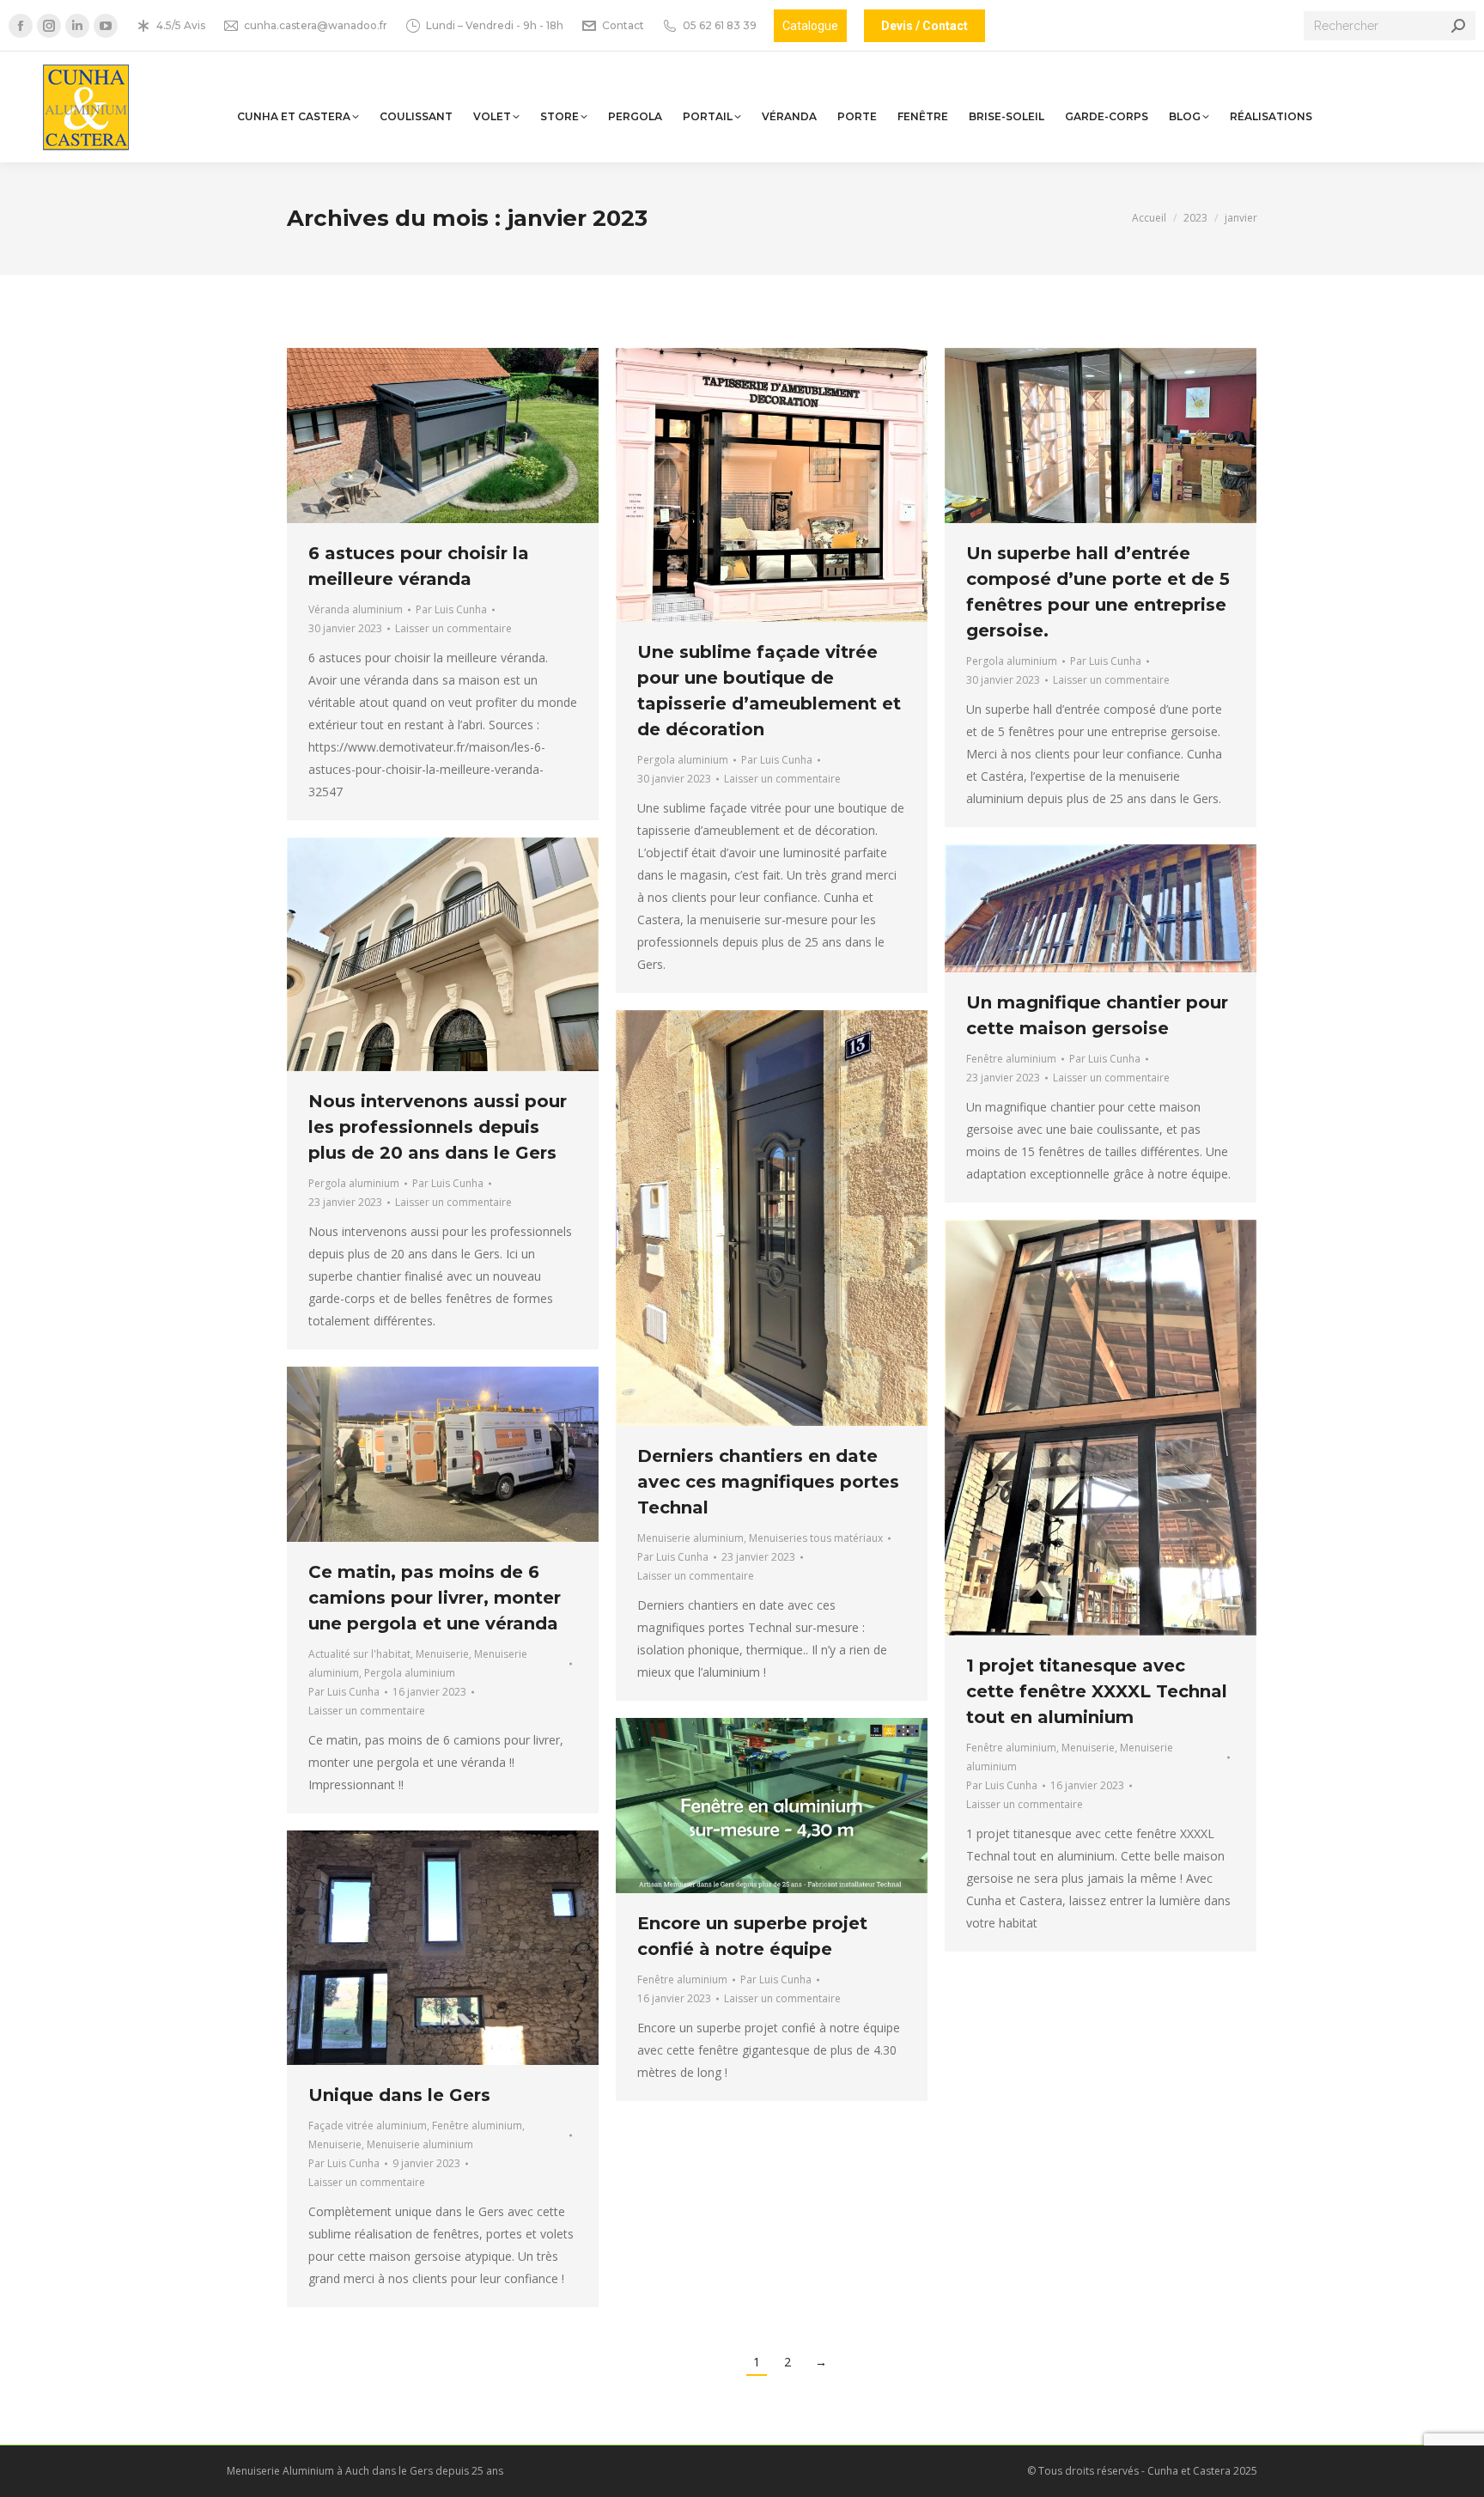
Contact (623, 25)
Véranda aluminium (356, 609)
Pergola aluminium (683, 760)
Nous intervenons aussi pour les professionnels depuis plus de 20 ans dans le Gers (438, 1127)
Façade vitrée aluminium (368, 2125)
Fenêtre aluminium (1011, 1059)
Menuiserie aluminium (690, 1538)
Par (451, 609)
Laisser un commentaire (453, 628)
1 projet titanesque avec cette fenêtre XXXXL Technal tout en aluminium (1097, 1691)
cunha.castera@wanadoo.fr (316, 25)
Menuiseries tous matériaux (816, 1538)
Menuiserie (1088, 1748)
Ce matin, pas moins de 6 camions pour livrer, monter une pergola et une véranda (435, 1598)
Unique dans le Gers (399, 2095)
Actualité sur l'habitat (359, 1654)
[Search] (1458, 26)
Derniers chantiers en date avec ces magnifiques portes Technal (768, 1482)
